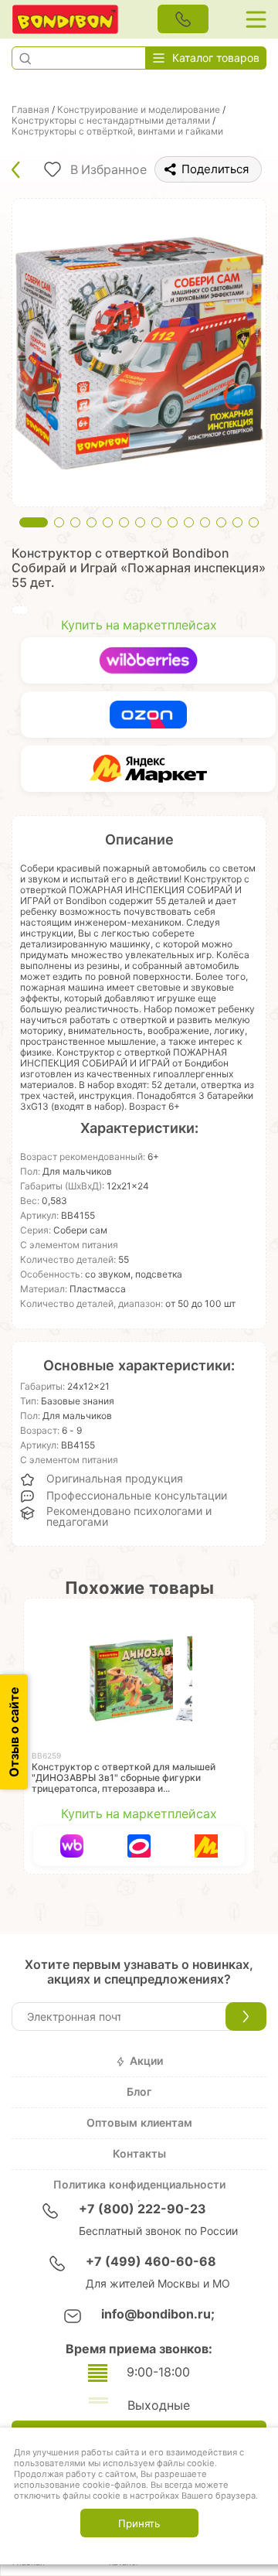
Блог (139, 2092)
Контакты (139, 2154)
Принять (139, 2523)
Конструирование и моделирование (139, 110)
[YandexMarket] (148, 769)
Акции (146, 2061)
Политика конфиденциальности (139, 2185)
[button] (25, 58)
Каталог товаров (216, 58)
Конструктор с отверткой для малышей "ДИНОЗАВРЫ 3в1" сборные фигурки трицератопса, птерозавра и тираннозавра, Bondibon (124, 1783)
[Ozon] (148, 715)
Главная (31, 110)
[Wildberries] (148, 660)
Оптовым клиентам (139, 2123)
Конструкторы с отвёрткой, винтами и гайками (117, 131)
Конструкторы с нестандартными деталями (111, 121)
